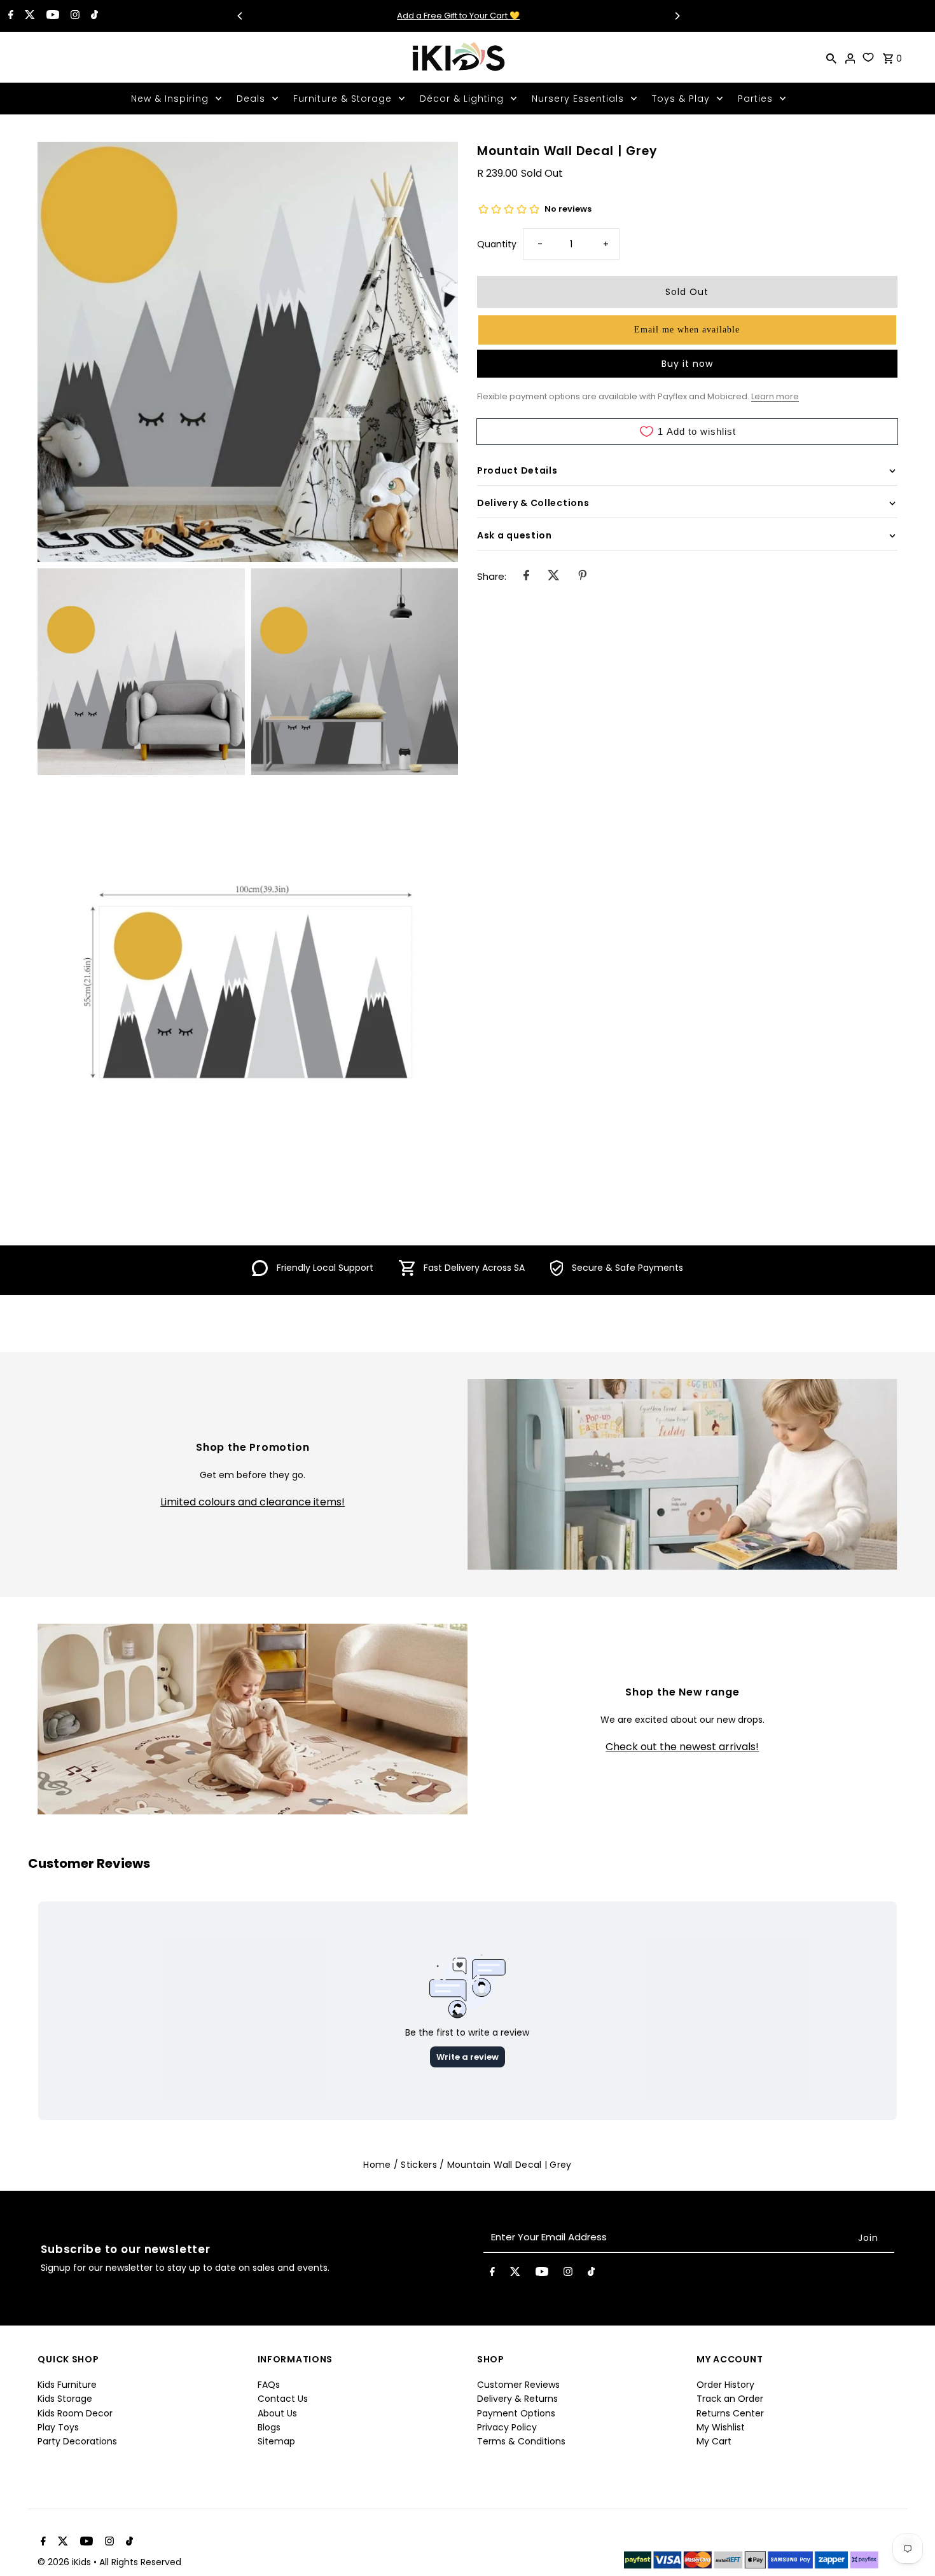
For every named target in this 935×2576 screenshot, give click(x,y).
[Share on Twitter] (554, 577)
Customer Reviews (518, 2385)
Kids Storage (65, 2399)
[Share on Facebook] (526, 577)
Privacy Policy (507, 2427)
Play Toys (58, 2427)
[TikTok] (93, 16)
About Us (277, 2413)
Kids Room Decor (75, 2413)
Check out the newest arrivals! (682, 1747)
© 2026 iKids (66, 2562)
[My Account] (850, 57)
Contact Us (283, 2399)
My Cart (714, 2441)
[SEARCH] (831, 57)
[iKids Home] (458, 57)
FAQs (269, 2385)
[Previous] (240, 16)
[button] (687, 330)
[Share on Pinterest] (582, 577)
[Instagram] (73, 16)
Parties (755, 99)
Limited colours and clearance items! (253, 1502)
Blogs (269, 2427)
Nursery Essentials (578, 99)
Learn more (775, 396)
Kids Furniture (67, 2385)
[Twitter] (28, 16)
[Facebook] (9, 16)
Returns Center (730, 2413)
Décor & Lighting (462, 99)
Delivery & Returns (517, 2399)
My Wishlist (721, 2427)
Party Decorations (77, 2441)
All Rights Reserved (140, 2562)
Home (377, 2165)
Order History (725, 2385)
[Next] (677, 16)
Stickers (419, 2165)
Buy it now (687, 364)
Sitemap (276, 2441)
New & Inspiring (170, 99)
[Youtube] (51, 16)
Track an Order (730, 2399)
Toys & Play (681, 99)
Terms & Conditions (521, 2441)
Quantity (497, 244)
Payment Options (516, 2413)
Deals (251, 99)
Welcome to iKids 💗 (459, 16)
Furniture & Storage (343, 99)
